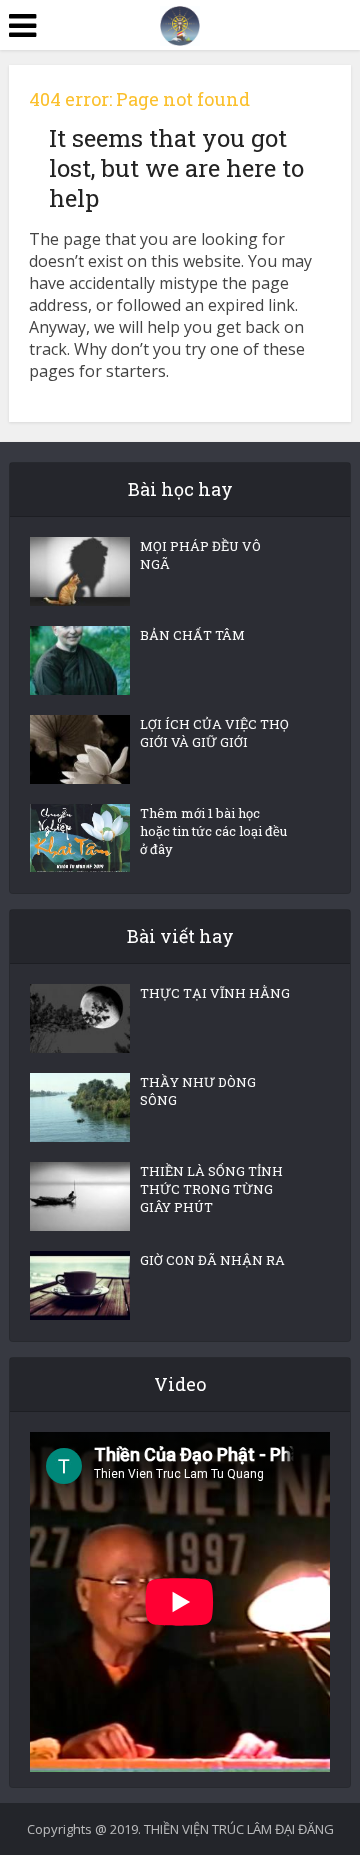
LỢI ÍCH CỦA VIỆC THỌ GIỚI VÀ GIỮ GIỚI (214, 733)
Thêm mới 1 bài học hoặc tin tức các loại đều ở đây (213, 831)
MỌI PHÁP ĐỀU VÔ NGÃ (200, 555)
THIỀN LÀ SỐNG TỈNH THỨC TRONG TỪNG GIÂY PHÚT (211, 1189)
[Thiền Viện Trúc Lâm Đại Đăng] (180, 24)
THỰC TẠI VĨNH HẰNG (215, 993)
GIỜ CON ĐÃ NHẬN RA (212, 1260)
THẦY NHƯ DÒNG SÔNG (198, 1091)
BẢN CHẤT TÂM (192, 635)
